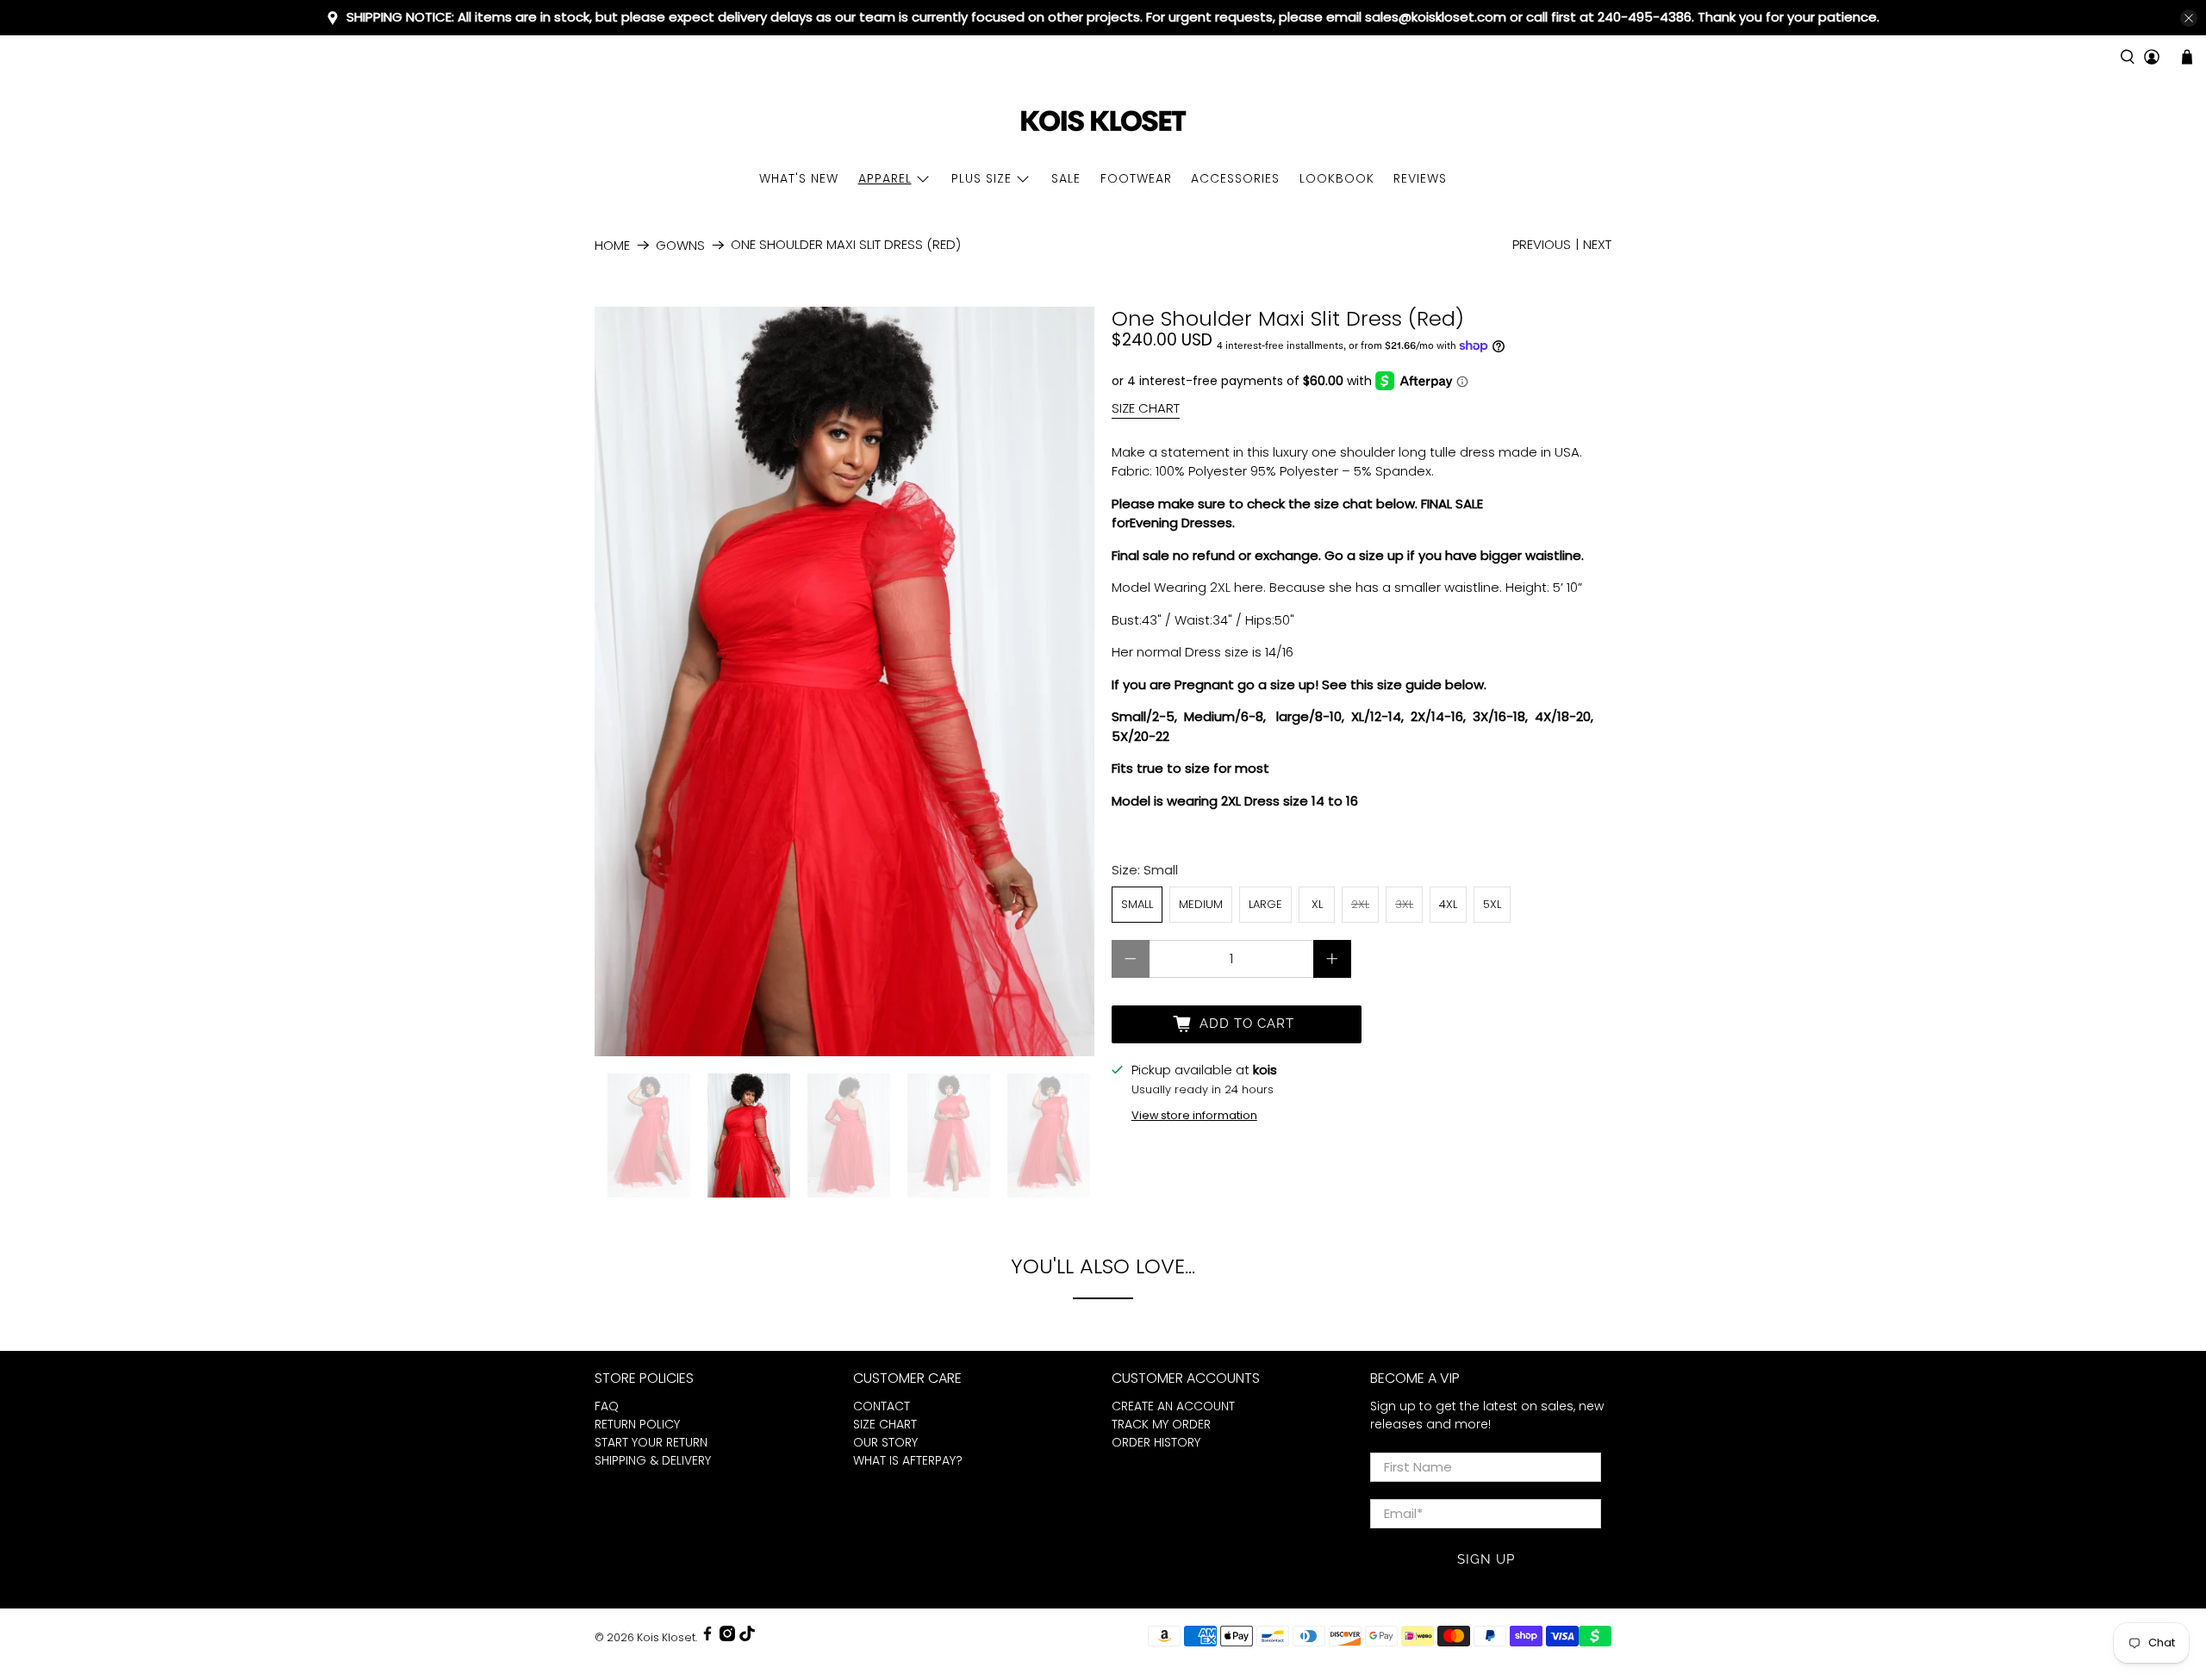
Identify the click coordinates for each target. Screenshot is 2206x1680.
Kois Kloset (666, 1637)
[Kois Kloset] (1103, 122)
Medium (1201, 904)
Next (1597, 244)
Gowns (680, 245)
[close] (2189, 18)
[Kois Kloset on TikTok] (747, 1637)
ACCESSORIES (1235, 178)
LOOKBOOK (1337, 178)
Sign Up (1486, 1559)
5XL (1492, 904)
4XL (1448, 904)
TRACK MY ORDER (1161, 1424)
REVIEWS (1420, 178)
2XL (1360, 904)
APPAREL (885, 178)
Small (1137, 904)
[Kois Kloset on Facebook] (707, 1637)
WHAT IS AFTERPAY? (908, 1460)
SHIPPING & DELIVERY (653, 1460)
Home (612, 245)
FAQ (607, 1406)
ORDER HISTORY (1156, 1442)
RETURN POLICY (637, 1424)
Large (1265, 904)
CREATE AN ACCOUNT (1173, 1406)
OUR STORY (885, 1442)
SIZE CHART (1146, 408)
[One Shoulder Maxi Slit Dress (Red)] (844, 681)
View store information (1194, 1115)
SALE (1066, 178)
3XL (1404, 904)
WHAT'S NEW (799, 178)
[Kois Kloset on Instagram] (727, 1637)
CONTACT (882, 1406)
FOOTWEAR (1136, 178)
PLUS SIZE (981, 178)
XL (1317, 904)
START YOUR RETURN (651, 1442)
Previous (1542, 244)
